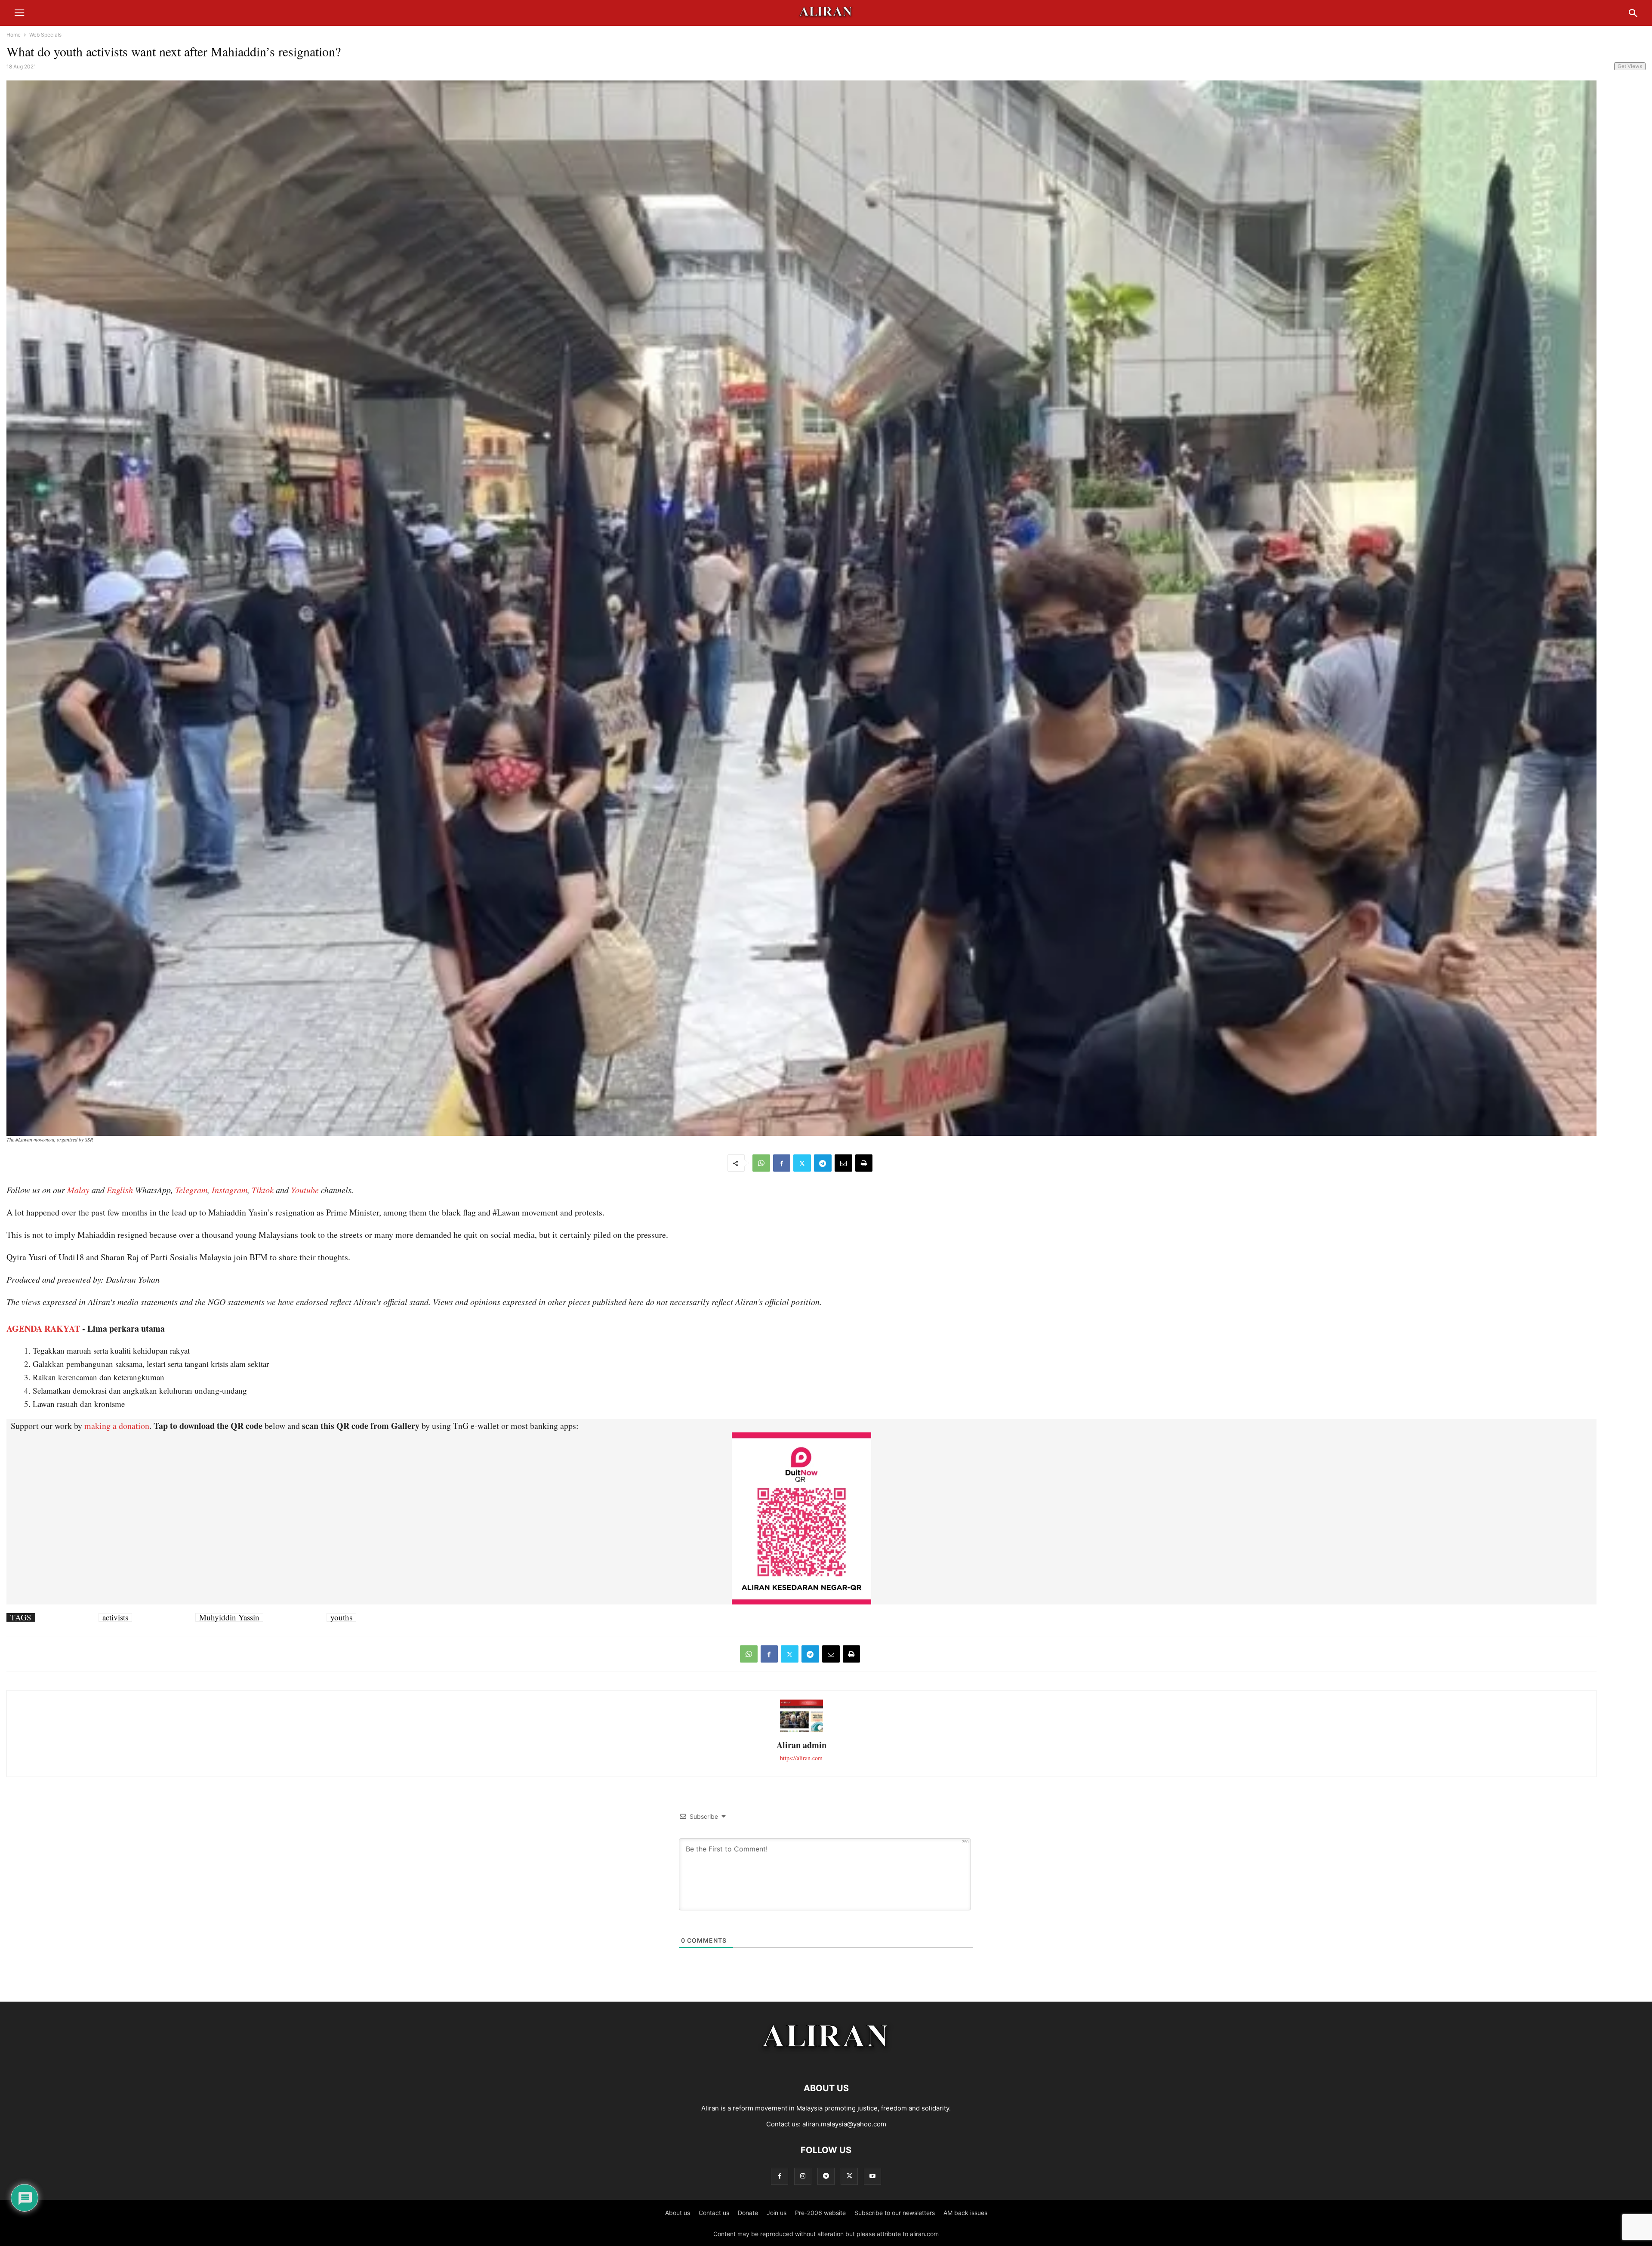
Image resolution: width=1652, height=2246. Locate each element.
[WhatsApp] (761, 1163)
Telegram (191, 1190)
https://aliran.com (801, 1758)
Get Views (1630, 66)
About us (678, 2213)
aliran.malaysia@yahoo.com (844, 2124)
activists (115, 1617)
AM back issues (965, 2213)
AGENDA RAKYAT (43, 1328)
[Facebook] (782, 1163)
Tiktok (263, 1190)
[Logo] (826, 2062)
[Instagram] (803, 2176)
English (120, 1190)
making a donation (117, 1426)
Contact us (714, 2213)
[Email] (843, 1163)
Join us (777, 2213)
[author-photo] (801, 1731)
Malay (78, 1190)
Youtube (305, 1190)
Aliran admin (801, 1745)
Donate (748, 2213)
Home (14, 35)
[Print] (864, 1163)
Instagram (230, 1190)
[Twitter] (802, 1163)
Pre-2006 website (820, 2213)
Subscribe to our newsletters (895, 2213)
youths (341, 1617)
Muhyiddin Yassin (229, 1617)
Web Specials (45, 35)
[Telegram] (823, 1163)
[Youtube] (872, 2176)
